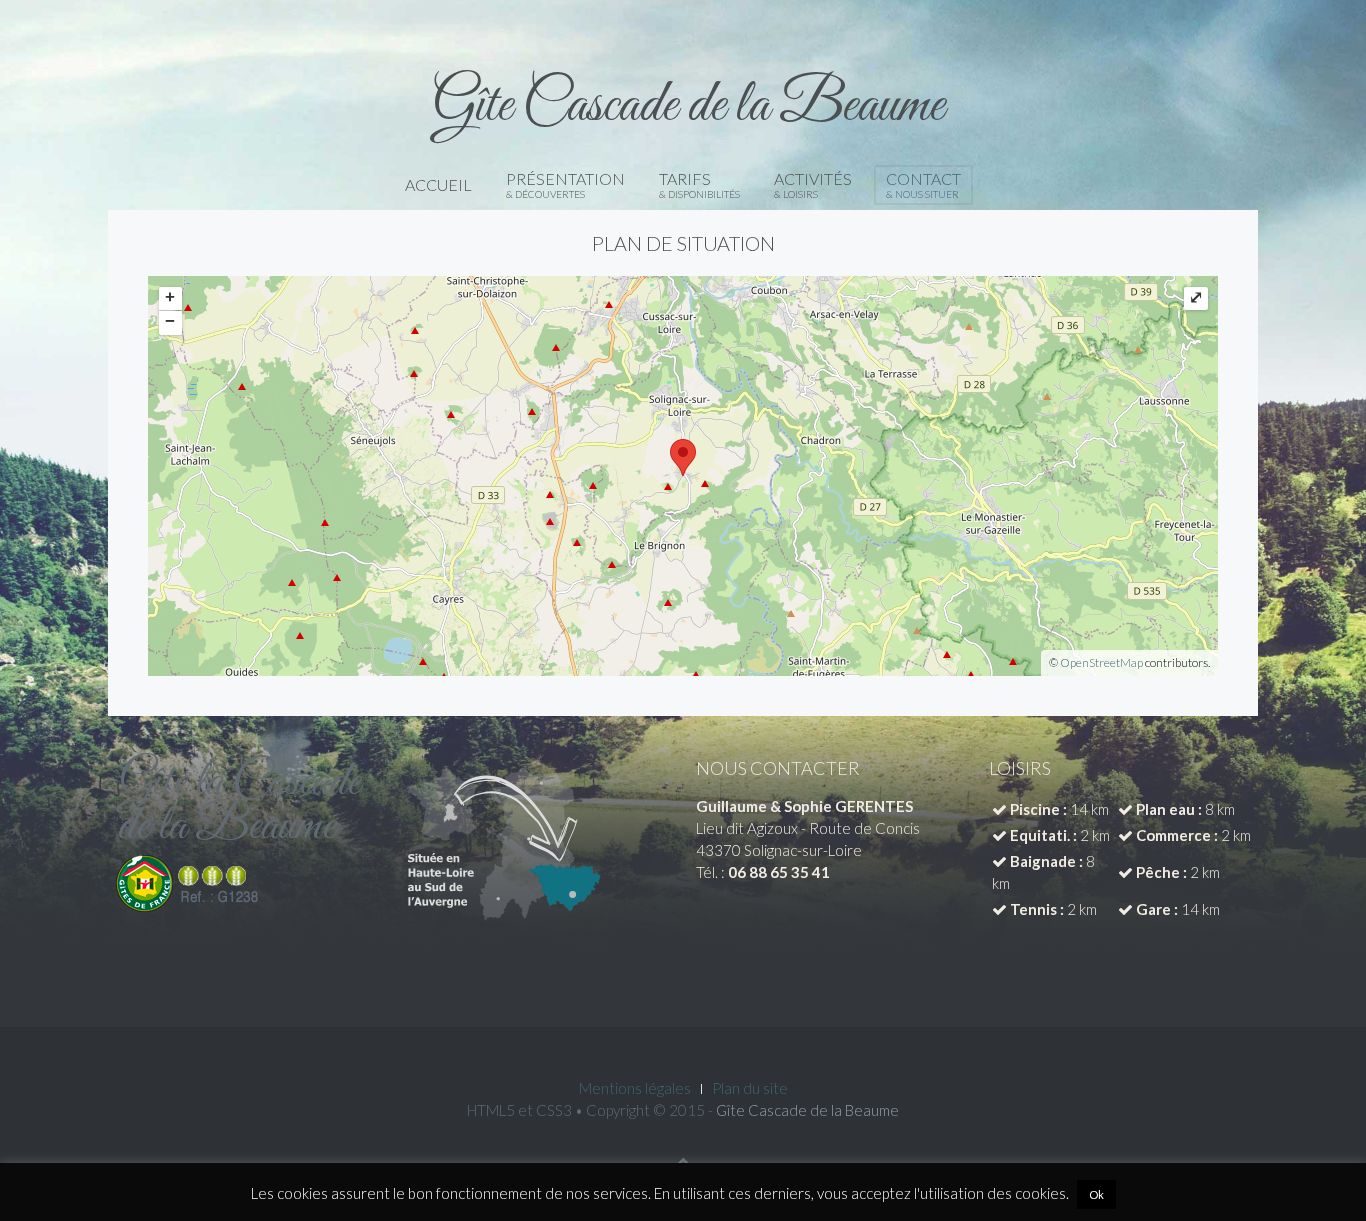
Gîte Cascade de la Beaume (807, 1110)
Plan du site (750, 1088)
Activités (813, 184)
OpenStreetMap (1101, 662)
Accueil (438, 184)
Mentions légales (635, 1088)
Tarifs (699, 184)
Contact (923, 184)
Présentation (565, 184)
